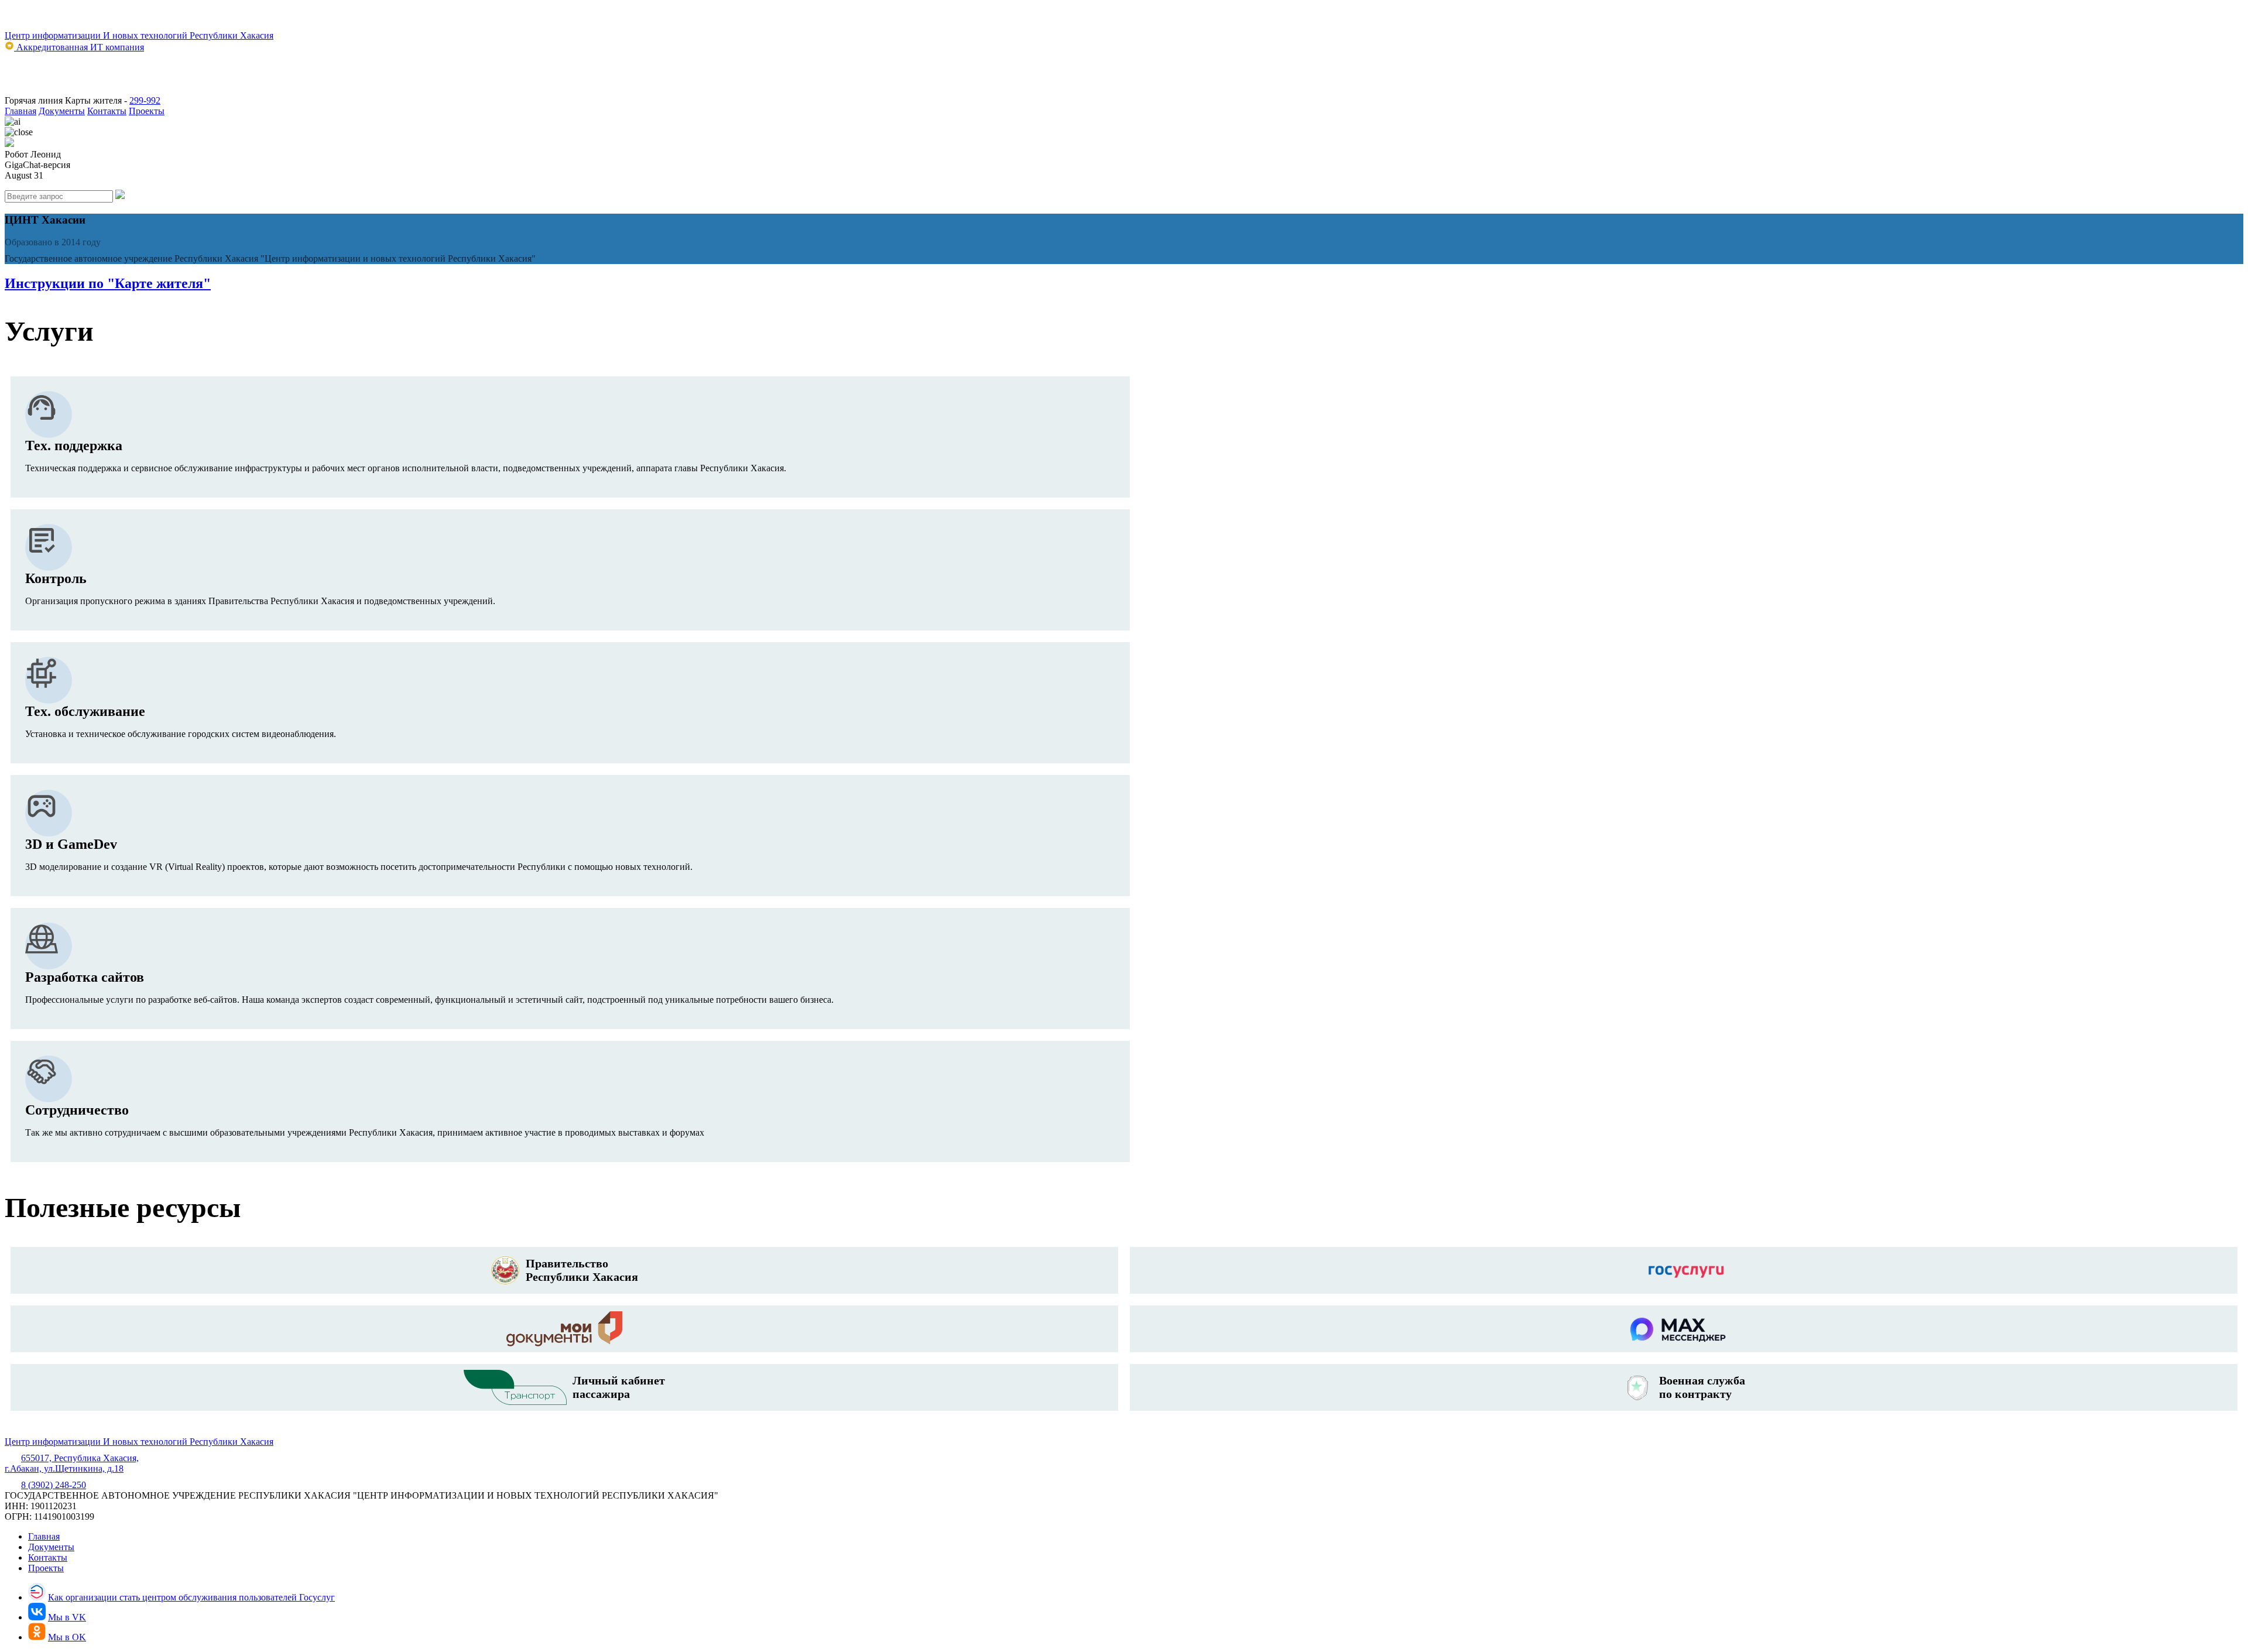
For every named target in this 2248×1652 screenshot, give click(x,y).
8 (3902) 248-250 (54, 1485)
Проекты (147, 111)
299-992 (145, 100)
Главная (20, 111)
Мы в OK (67, 1637)
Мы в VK (67, 1617)
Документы (62, 111)
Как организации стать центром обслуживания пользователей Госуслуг (191, 1597)
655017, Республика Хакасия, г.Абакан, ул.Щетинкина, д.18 (72, 1463)
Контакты (107, 111)
